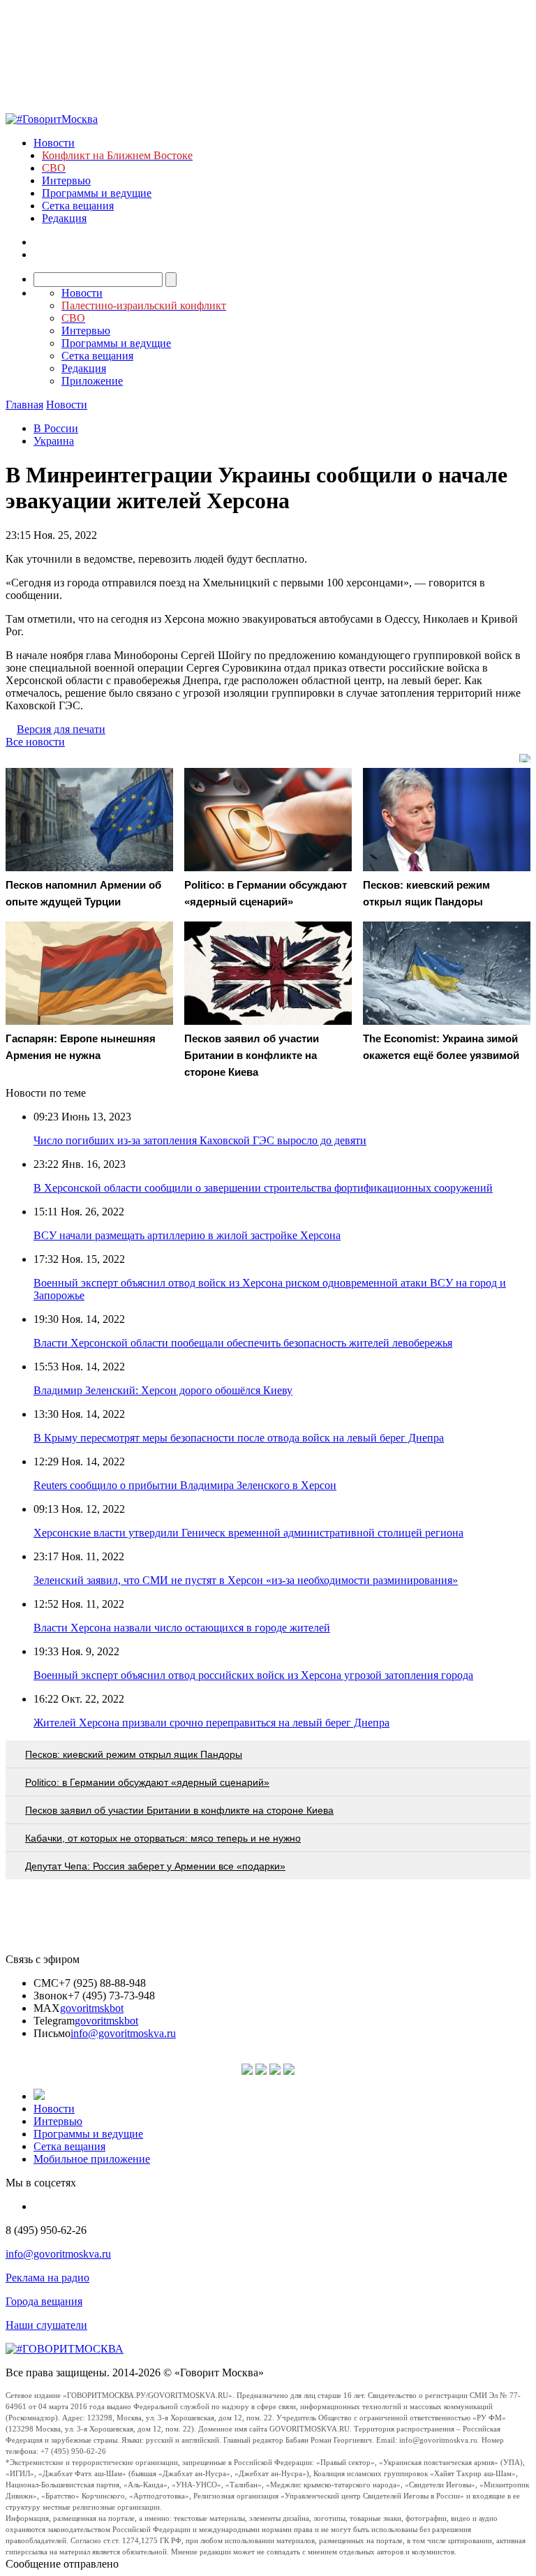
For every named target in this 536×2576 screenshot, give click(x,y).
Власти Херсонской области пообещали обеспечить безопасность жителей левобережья (243, 1343)
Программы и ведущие (97, 193)
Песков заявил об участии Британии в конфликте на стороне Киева (179, 1810)
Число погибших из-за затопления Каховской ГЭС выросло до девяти (200, 1140)
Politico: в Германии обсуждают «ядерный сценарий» (147, 1782)
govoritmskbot (92, 2008)
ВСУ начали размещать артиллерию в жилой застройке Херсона (187, 1235)
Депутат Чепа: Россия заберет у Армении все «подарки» (155, 1866)
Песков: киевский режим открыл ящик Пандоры (134, 1754)
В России (56, 428)
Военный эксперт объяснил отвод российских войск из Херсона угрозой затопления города (253, 1675)
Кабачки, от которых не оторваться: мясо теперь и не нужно (163, 1838)
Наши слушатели (46, 2325)
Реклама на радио (47, 2278)
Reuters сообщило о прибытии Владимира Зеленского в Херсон (185, 1485)
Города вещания (44, 2301)
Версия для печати (61, 729)
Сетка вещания (78, 206)
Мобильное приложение (92, 2159)
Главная (24, 405)
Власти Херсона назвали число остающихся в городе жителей (182, 1628)
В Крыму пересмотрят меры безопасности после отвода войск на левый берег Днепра (239, 1438)
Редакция (64, 218)
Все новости (35, 742)
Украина (54, 441)
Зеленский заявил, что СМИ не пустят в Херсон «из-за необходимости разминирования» (246, 1580)
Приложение (92, 381)
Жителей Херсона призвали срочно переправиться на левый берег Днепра (211, 1723)
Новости (54, 143)
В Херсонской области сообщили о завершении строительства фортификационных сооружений (263, 1188)
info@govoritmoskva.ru (123, 2033)
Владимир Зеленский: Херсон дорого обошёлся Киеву (163, 1390)
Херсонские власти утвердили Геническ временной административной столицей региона (248, 1533)
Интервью (66, 180)
